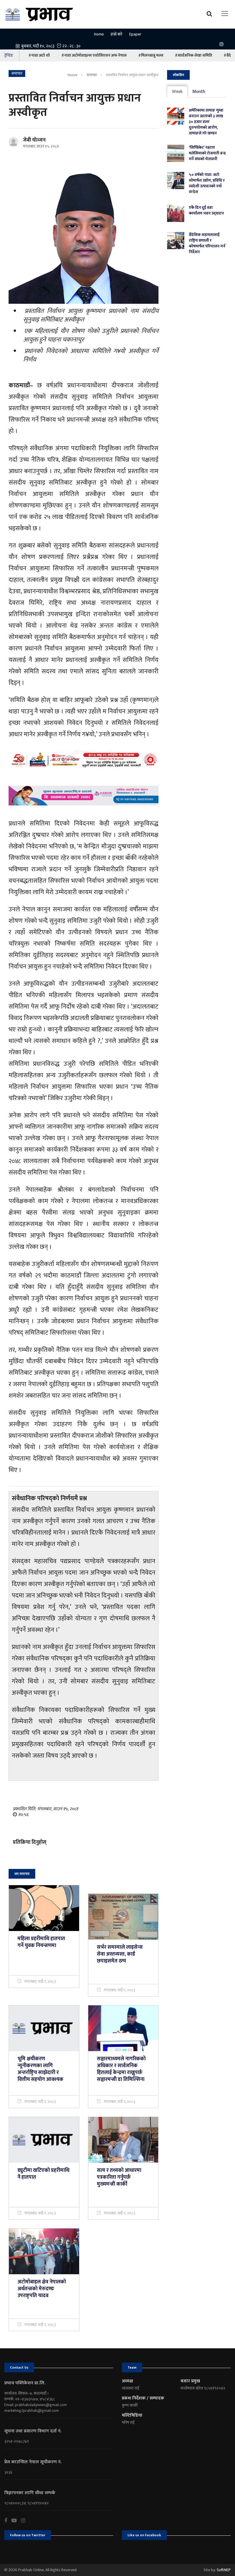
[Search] (211, 13)
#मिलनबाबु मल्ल (151, 55)
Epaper (135, 34)
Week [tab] (177, 92)
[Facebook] (8, 2521)
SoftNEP (224, 2570)
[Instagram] (223, 44)
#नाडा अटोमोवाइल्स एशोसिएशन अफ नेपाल (94, 55)
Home (99, 34)
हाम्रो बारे (116, 34)
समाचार (92, 75)
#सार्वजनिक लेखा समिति (193, 55)
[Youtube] (16, 2521)
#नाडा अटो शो (39, 55)
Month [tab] (199, 92)
